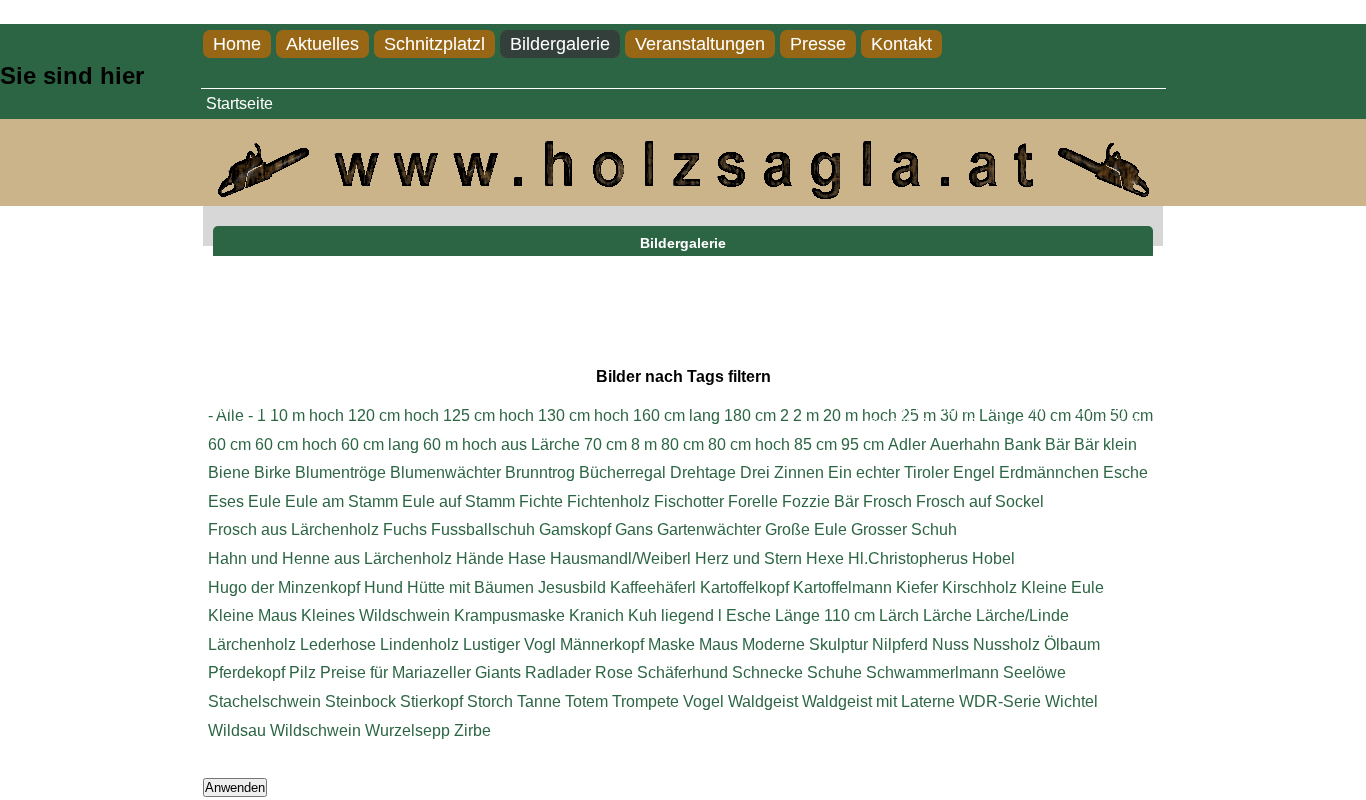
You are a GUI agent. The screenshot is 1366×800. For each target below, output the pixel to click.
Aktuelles (322, 44)
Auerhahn (965, 444)
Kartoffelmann (842, 587)
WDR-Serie (1000, 701)
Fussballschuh (483, 529)
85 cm (815, 444)
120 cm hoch (393, 415)
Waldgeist (763, 701)
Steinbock (360, 701)
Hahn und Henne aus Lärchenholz (330, 558)
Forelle (753, 501)
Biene (229, 472)
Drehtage (703, 472)
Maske (671, 644)
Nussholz (1006, 644)
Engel (974, 472)
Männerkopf (602, 644)
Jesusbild (572, 587)
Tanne (539, 701)
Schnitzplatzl (434, 44)
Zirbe (472, 730)
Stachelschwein (264, 701)
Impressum (238, 407)
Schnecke (767, 672)
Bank (1022, 444)
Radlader (558, 672)
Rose (614, 672)
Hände (480, 558)
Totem (586, 701)
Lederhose (338, 644)
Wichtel (1071, 701)
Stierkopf (431, 701)
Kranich (596, 615)
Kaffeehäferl (653, 587)
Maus (718, 644)
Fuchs (405, 529)
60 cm (229, 444)
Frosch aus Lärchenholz (293, 529)
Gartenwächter (709, 529)
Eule (264, 501)
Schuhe (834, 672)
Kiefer (917, 587)
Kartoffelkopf (744, 587)
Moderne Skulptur (805, 644)
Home (237, 44)
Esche (1125, 472)
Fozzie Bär (820, 501)
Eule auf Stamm (458, 501)
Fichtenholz (608, 501)
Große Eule (806, 529)
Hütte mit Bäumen (470, 587)
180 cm (750, 415)
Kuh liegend (671, 615)
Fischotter (689, 501)
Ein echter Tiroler (888, 472)
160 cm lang (676, 415)
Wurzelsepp (407, 730)
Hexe (825, 558)
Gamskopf (575, 529)
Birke (272, 472)
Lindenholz (419, 644)
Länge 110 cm (825, 615)
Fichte (541, 501)
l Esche (744, 615)
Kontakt (901, 44)
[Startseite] (683, 193)
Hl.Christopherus (908, 558)
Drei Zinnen (782, 472)
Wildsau (237, 730)
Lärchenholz (252, 644)
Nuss (950, 644)
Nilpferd (900, 644)
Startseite (239, 103)
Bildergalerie (560, 44)
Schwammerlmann (932, 672)
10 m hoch (307, 415)
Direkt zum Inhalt (59, 11)
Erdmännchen (1049, 472)
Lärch (899, 615)
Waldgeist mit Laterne (878, 701)
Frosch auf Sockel (980, 501)
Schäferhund (682, 672)
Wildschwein (315, 730)
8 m (644, 444)
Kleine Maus (252, 615)
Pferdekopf (246, 672)
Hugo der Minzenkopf (284, 587)
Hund (383, 587)
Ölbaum (1072, 644)
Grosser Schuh (904, 529)
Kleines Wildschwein (375, 615)
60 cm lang (380, 444)
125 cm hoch (488, 415)
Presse (818, 44)
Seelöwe (1034, 672)
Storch (490, 701)
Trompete (645, 701)
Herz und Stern (748, 558)
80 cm (682, 444)
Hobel (993, 558)
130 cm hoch (583, 415)
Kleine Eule (1062, 587)
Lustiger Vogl (509, 644)
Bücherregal (622, 472)
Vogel (703, 701)
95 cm (862, 444)
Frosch (887, 501)
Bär (1057, 444)
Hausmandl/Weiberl (620, 558)
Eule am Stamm (341, 501)
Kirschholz (979, 587)
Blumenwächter (445, 472)
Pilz (302, 672)
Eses (226, 501)
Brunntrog (540, 472)
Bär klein (1105, 444)
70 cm (605, 444)
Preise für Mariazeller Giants (420, 672)
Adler (907, 444)
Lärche (947, 615)
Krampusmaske (509, 615)
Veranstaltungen (700, 44)
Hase (527, 558)
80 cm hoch (749, 444)
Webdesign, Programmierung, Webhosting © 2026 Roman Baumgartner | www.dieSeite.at (1015, 415)
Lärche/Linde (1022, 615)
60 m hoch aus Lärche (501, 444)
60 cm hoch (296, 444)
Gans (634, 529)
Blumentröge (340, 472)
